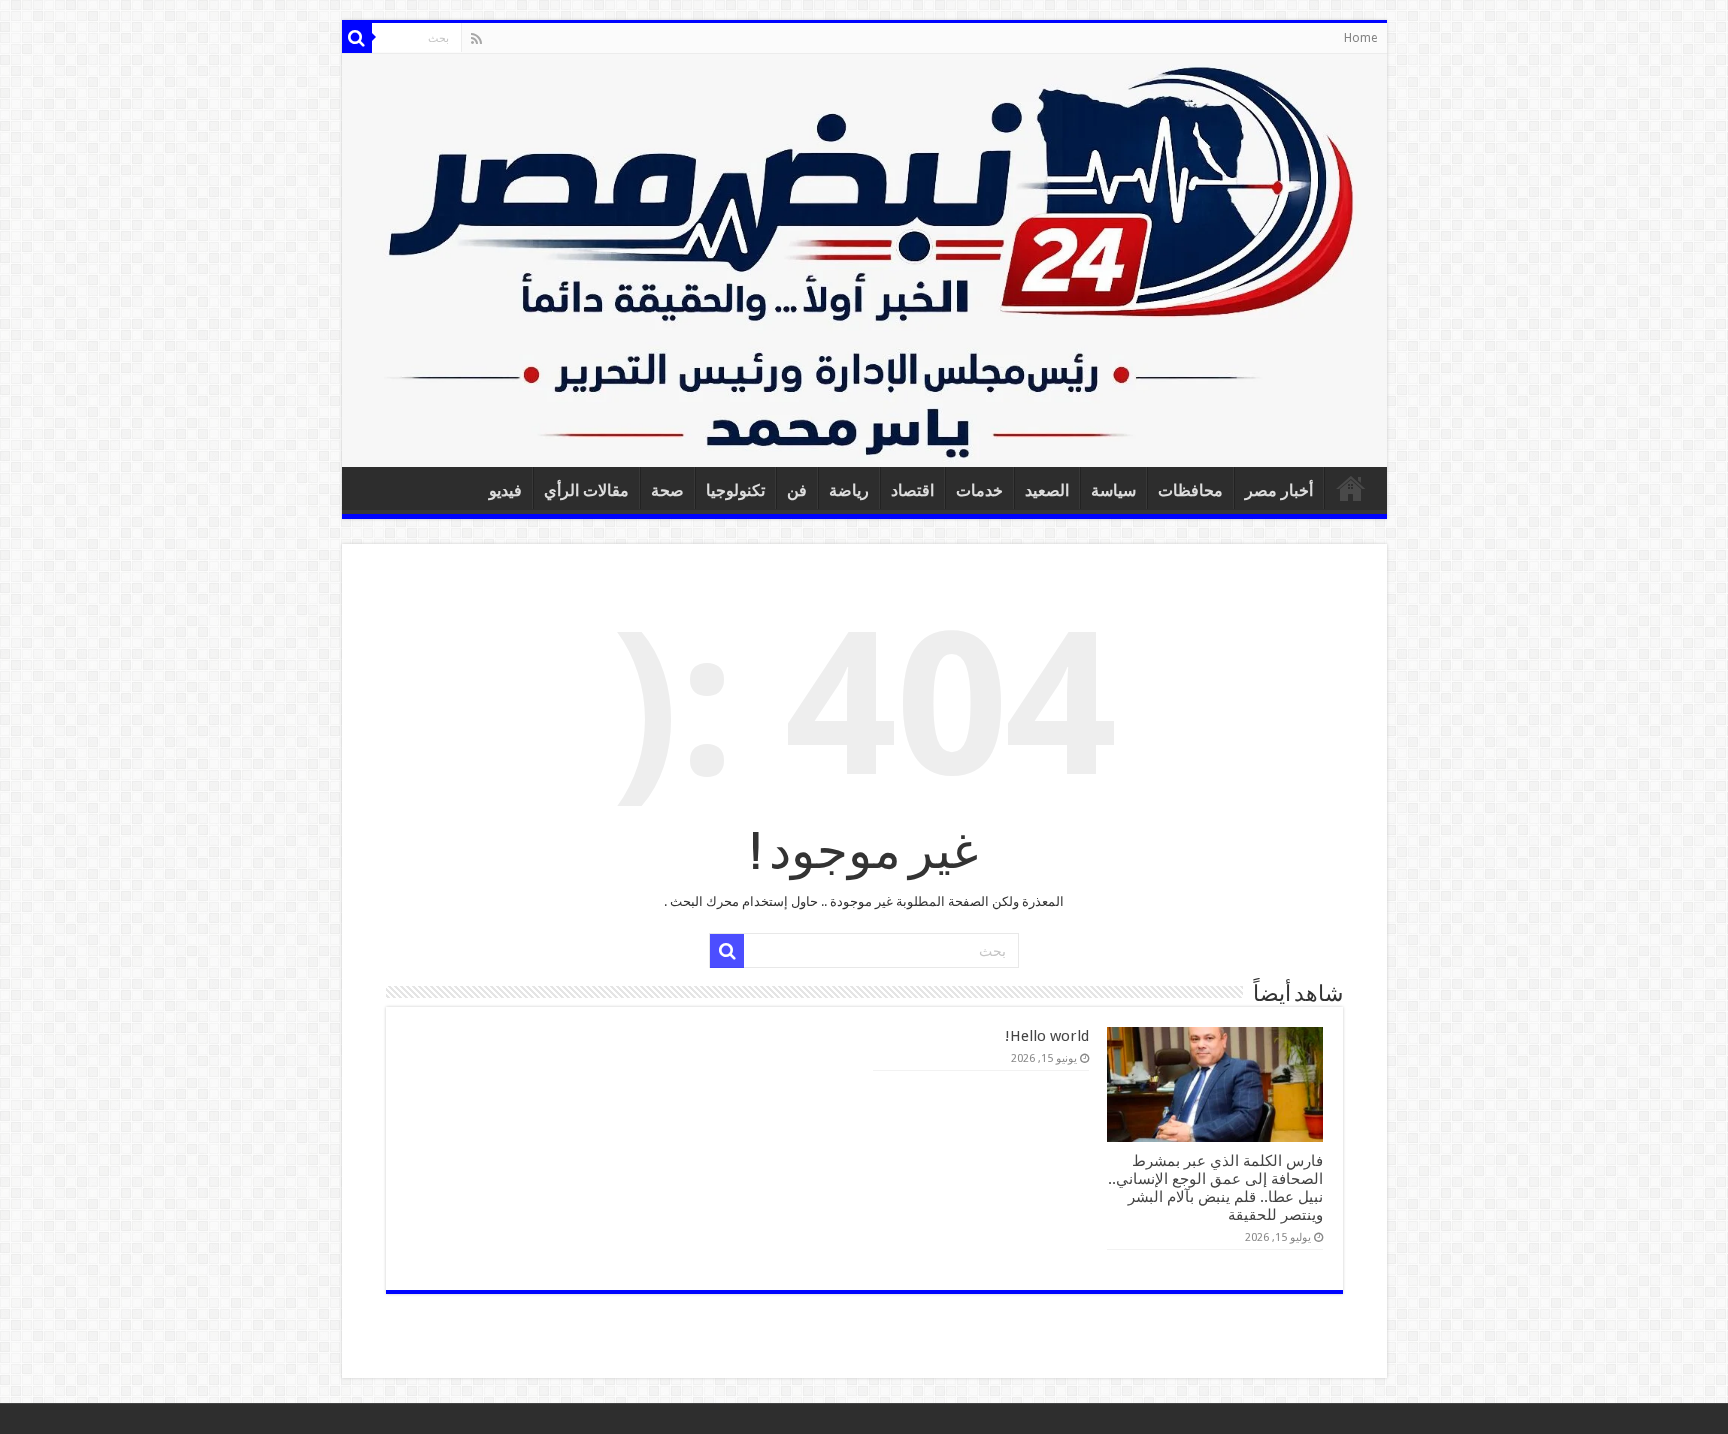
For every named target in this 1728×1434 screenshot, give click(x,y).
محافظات (1190, 490)
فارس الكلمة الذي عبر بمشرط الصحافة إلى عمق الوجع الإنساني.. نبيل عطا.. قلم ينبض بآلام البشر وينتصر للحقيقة (1215, 1188)
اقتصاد (912, 490)
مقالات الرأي (586, 490)
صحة (667, 490)
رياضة (849, 490)
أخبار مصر (1279, 490)
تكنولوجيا (735, 490)
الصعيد (1047, 490)
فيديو (505, 490)
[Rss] (476, 39)
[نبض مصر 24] (864, 260)
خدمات (979, 490)
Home (1360, 38)
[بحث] (357, 38)
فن (797, 490)
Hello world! (1047, 1036)
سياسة (1113, 490)
